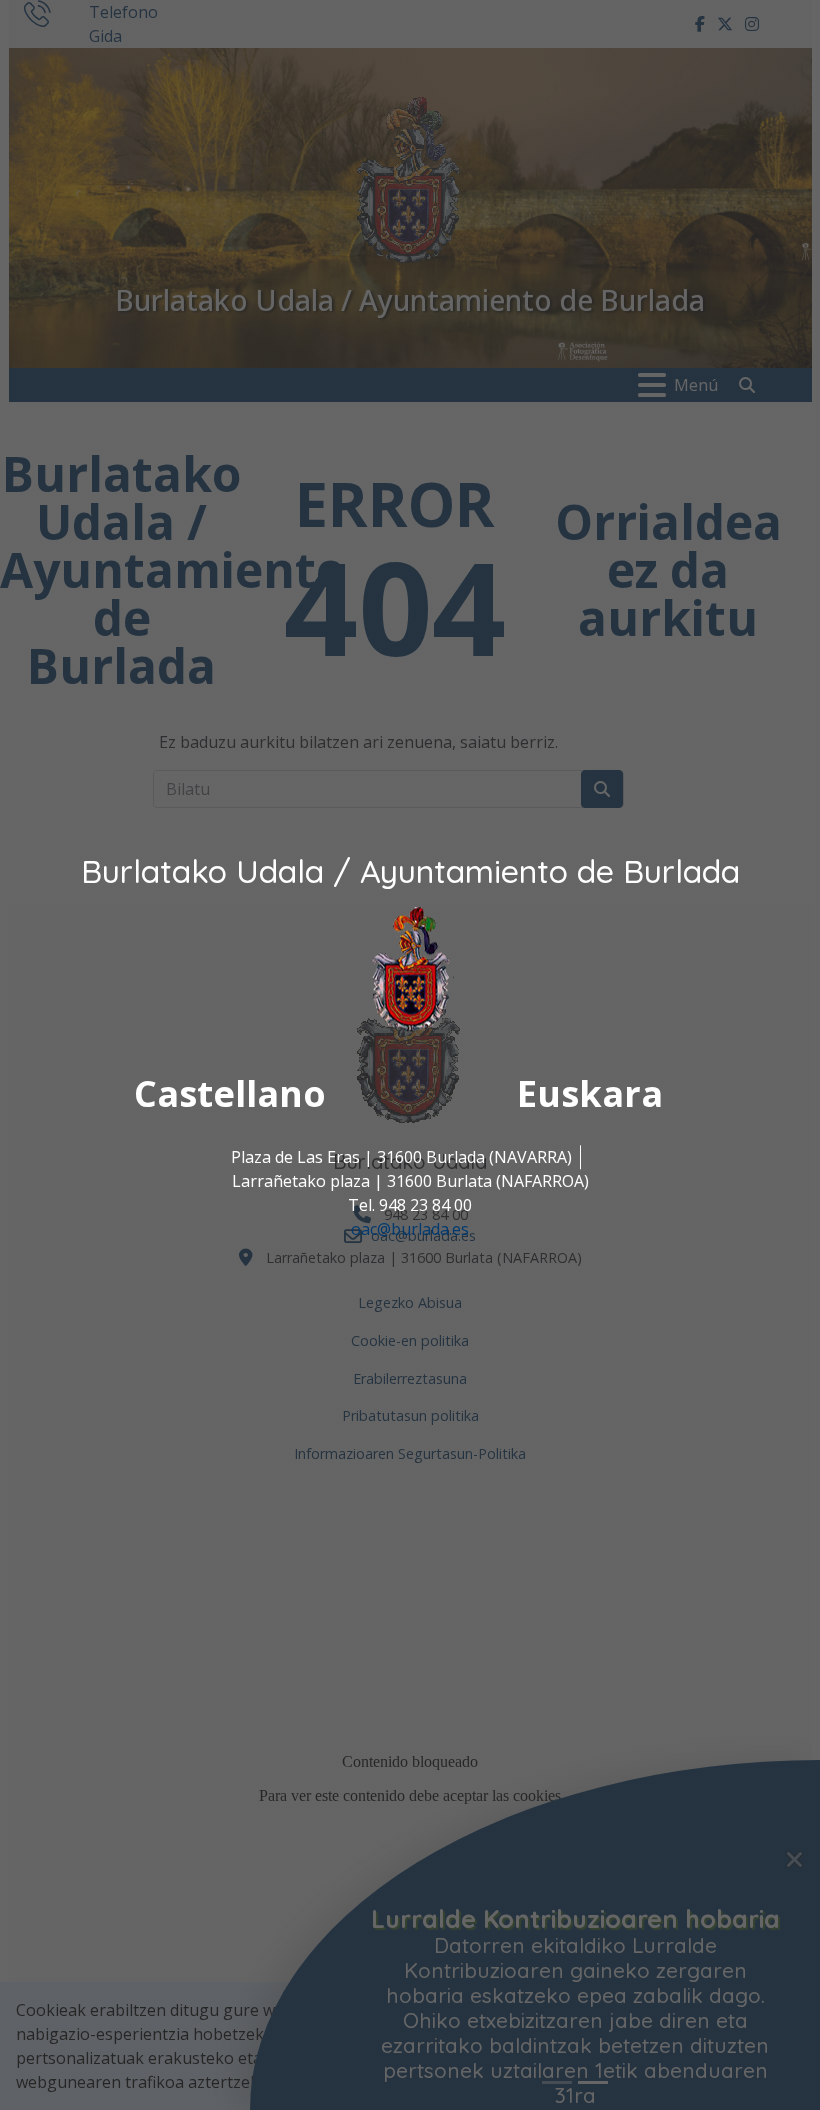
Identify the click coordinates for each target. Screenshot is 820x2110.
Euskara (590, 1094)
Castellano (230, 1094)
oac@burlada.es (410, 1230)
